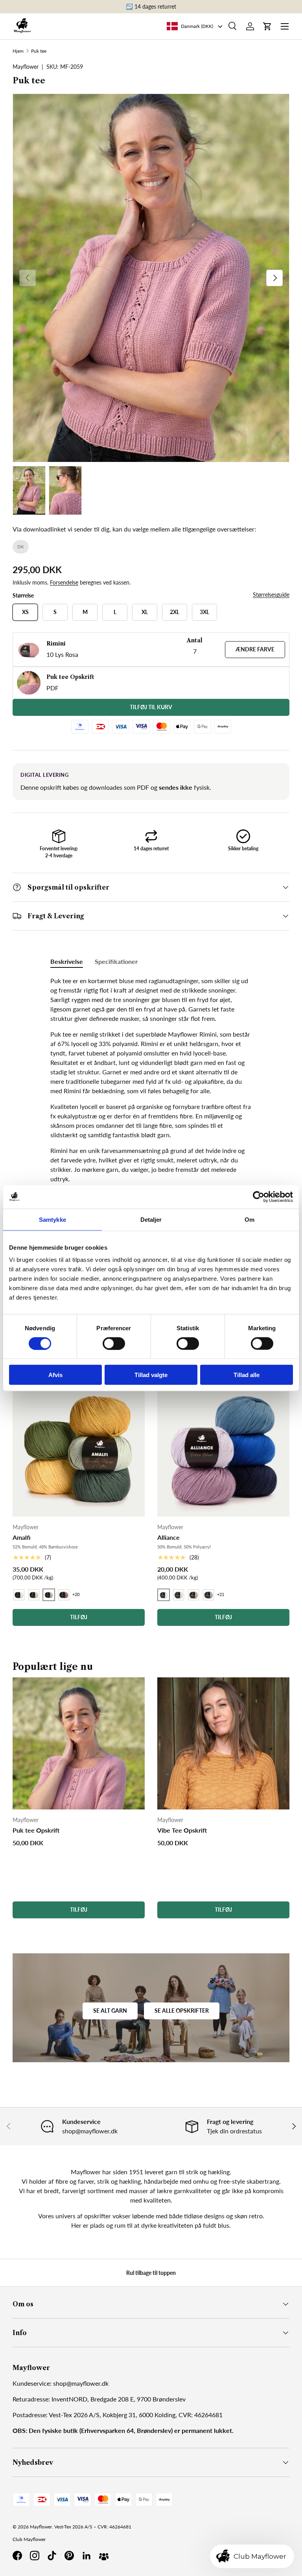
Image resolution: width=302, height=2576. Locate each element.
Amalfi (22, 1537)
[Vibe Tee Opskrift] (223, 1743)
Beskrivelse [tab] (67, 961)
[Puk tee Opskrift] (79, 1743)
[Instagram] (35, 2556)
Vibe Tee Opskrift (182, 1830)
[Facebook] (17, 2556)
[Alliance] (223, 1451)
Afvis (55, 1375)
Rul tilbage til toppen (151, 2273)
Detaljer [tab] (151, 1219)
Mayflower (41, 2527)
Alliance (168, 1537)
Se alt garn (110, 2011)
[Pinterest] (69, 2556)
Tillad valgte (151, 1375)
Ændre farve (255, 649)
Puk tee (39, 51)
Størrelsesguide (271, 595)
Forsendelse (64, 582)
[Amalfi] (79, 1451)
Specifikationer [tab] (116, 961)
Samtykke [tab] (52, 1219)
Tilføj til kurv (151, 707)
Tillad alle (247, 1375)
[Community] (104, 2556)
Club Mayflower (29, 2539)
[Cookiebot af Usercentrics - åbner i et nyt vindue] (259, 1197)
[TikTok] (52, 2556)
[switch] (114, 1343)
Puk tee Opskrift (36, 1830)
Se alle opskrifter (182, 2011)
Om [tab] (250, 1219)
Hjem (18, 51)
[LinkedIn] (87, 2556)
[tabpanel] (151, 1143)
